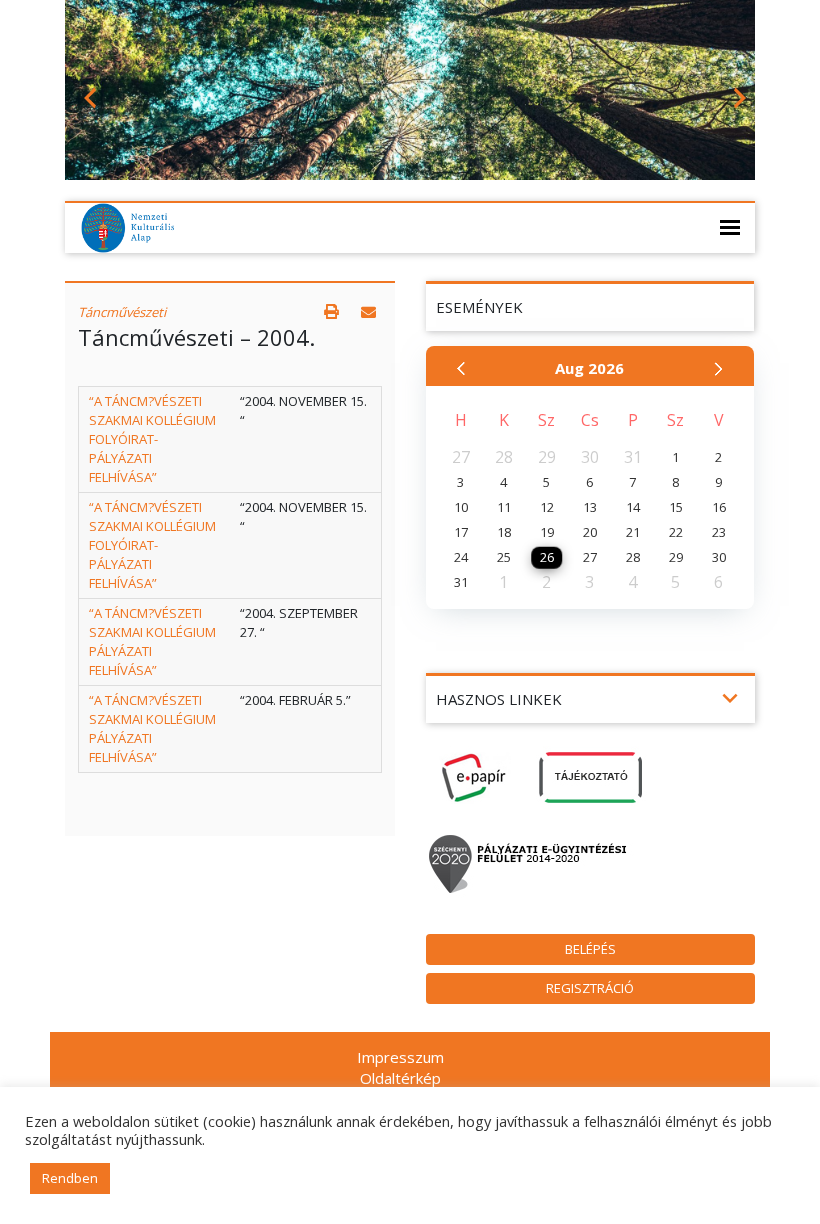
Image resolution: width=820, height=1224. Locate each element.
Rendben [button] (70, 1178)
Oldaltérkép (400, 1078)
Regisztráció (590, 988)
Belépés (590, 949)
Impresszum (400, 1057)
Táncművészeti (122, 312)
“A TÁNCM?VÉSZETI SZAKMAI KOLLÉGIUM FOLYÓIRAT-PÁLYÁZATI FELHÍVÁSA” (152, 439)
